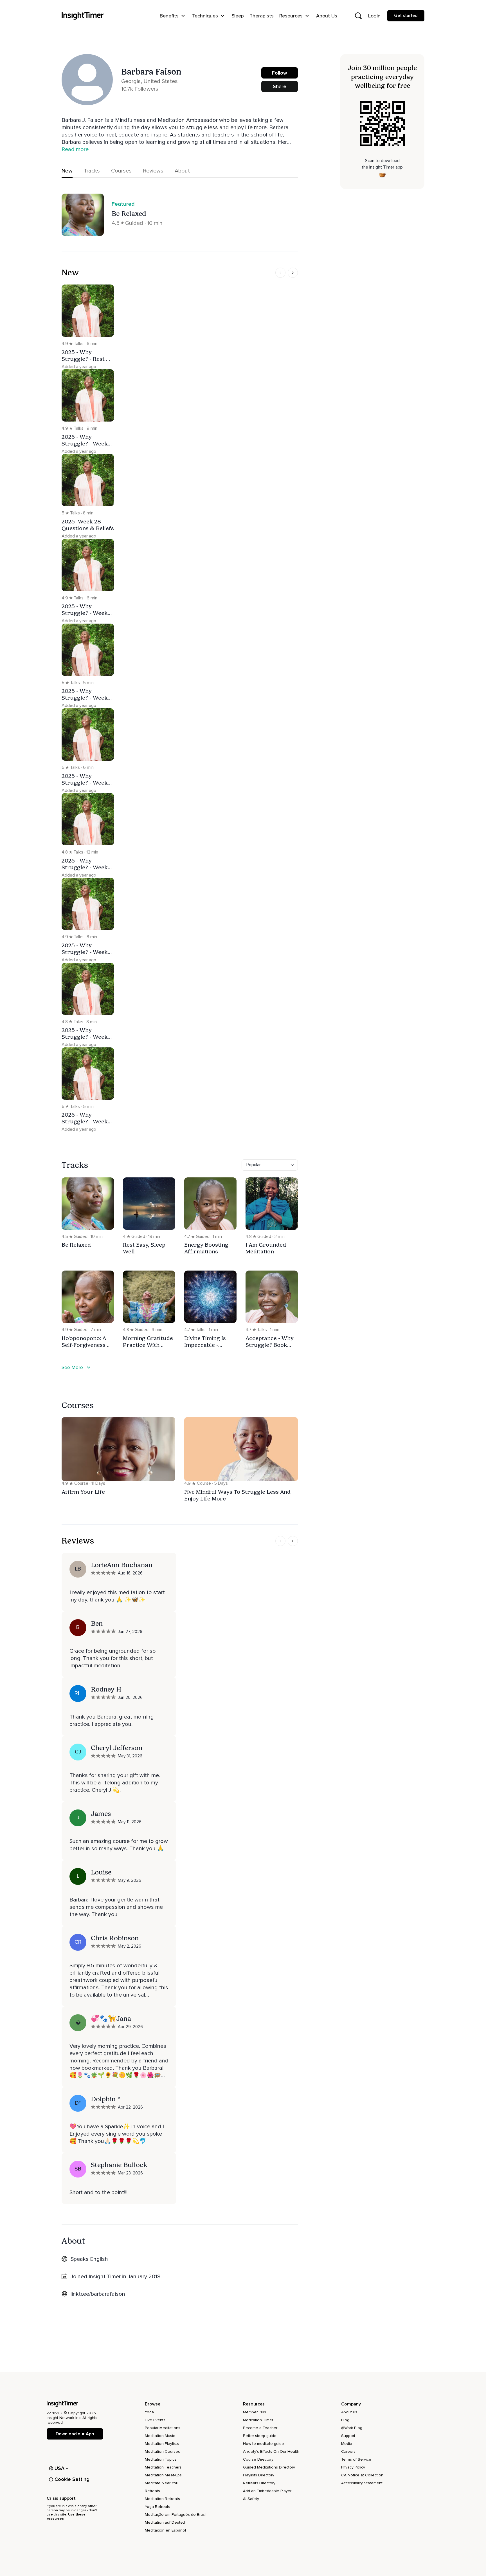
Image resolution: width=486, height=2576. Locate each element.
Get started (406, 15)
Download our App (75, 2434)
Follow (280, 73)
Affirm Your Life (83, 1492)
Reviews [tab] (153, 171)
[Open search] (358, 16)
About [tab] (182, 171)
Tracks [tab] (92, 171)
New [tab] (67, 171)
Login (374, 16)
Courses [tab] (121, 171)
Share (280, 86)
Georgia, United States (149, 81)
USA (60, 2468)
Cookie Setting (72, 2479)
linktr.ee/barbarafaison (98, 2294)
